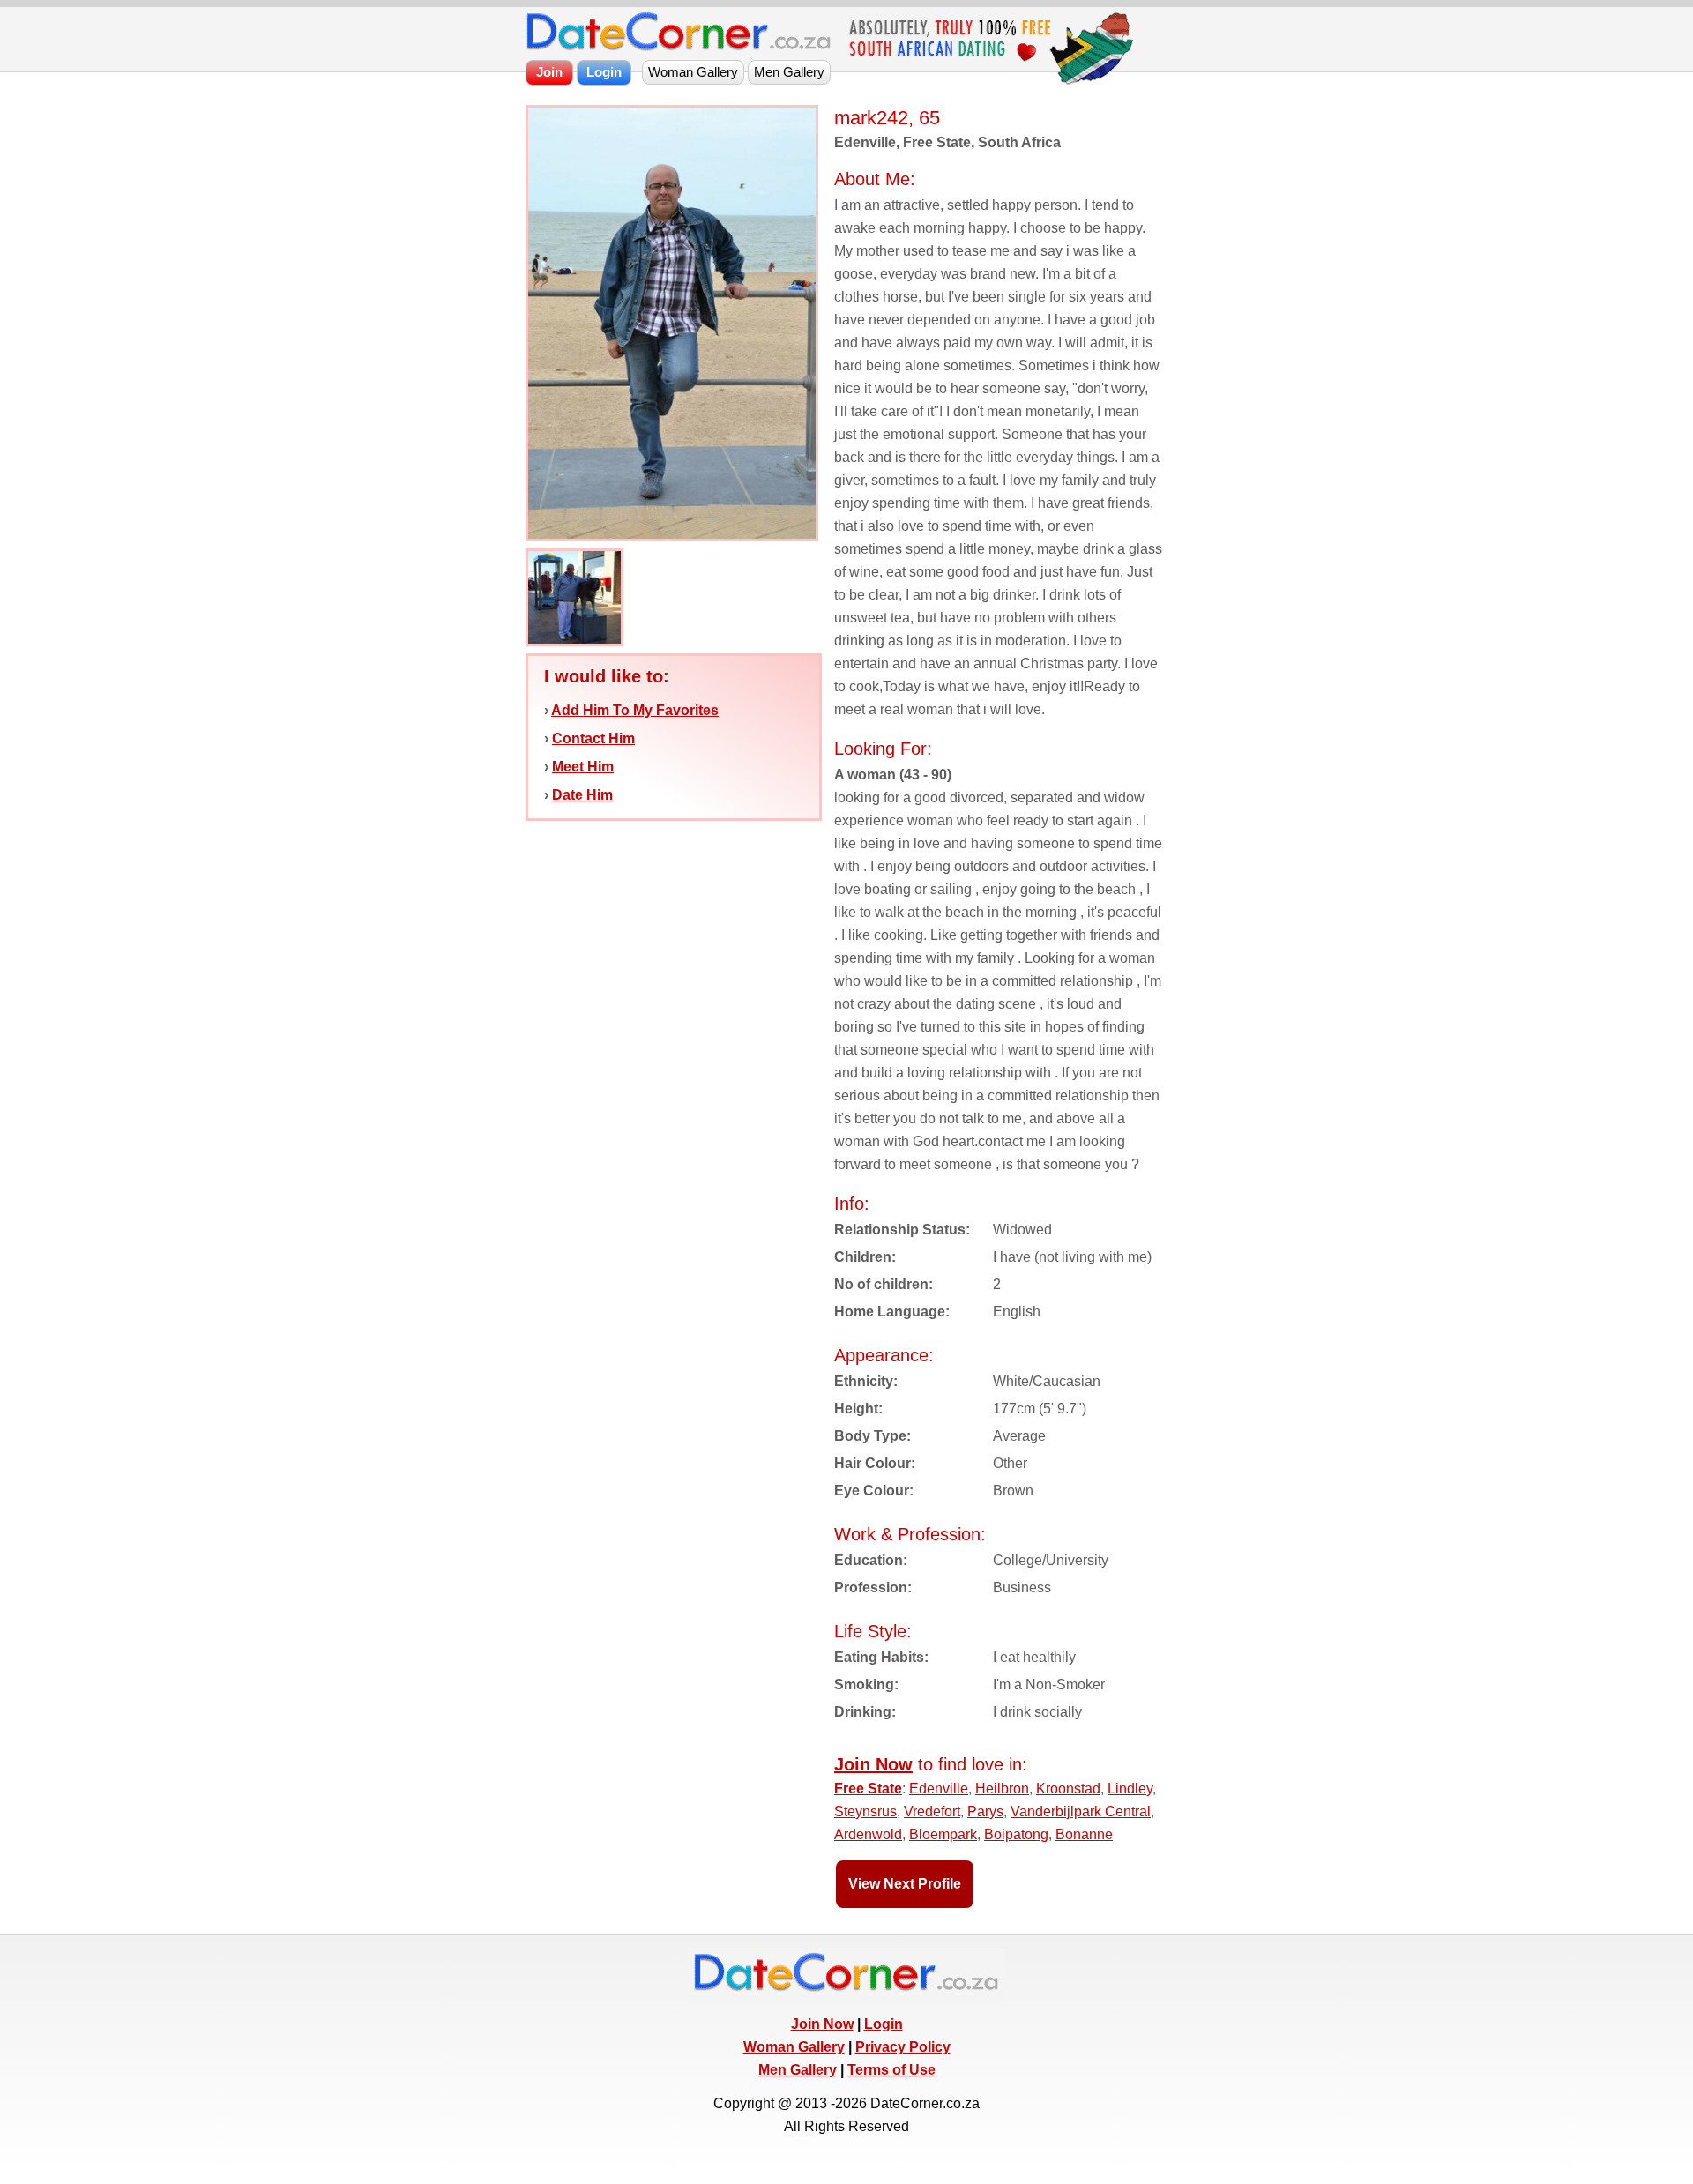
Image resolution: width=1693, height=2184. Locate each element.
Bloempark (943, 1834)
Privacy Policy (903, 2047)
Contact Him (593, 738)
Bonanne (1084, 1834)
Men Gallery (798, 2070)
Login (884, 2024)
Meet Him (583, 767)
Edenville (939, 1789)
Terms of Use (891, 2070)
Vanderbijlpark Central (1081, 1811)
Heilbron (1002, 1789)
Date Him (582, 795)
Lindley (1130, 1789)
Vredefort (932, 1811)
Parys (985, 1811)
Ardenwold (868, 1834)
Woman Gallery (794, 2047)
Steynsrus (865, 1811)
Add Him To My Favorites (635, 710)
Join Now (822, 2024)
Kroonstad (1068, 1789)
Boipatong (1016, 1834)
